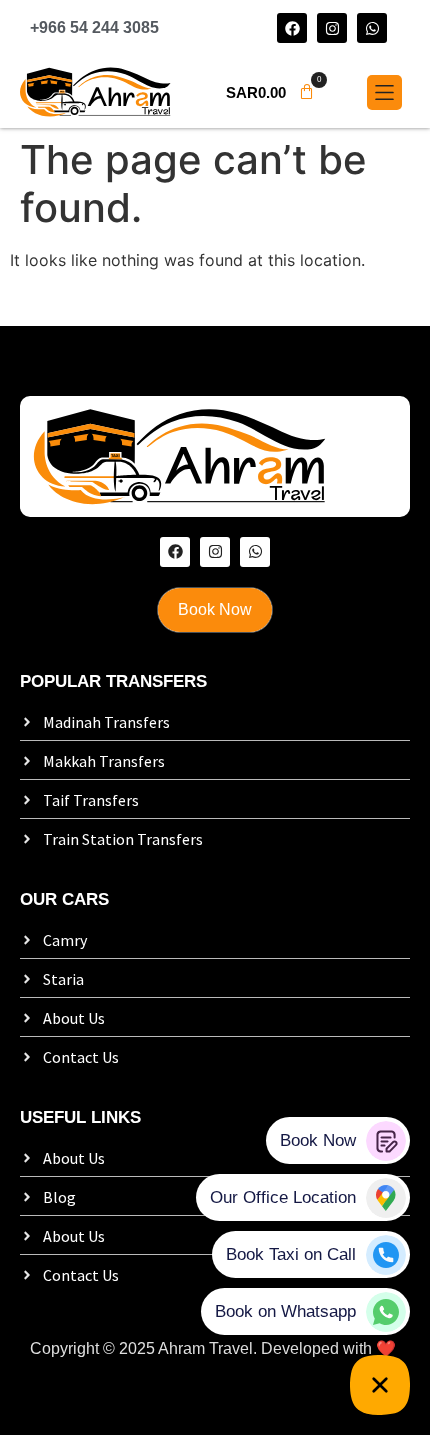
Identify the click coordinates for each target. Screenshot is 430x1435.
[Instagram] (332, 28)
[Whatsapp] (372, 28)
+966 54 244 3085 (94, 27)
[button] (270, 92)
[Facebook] (292, 28)
